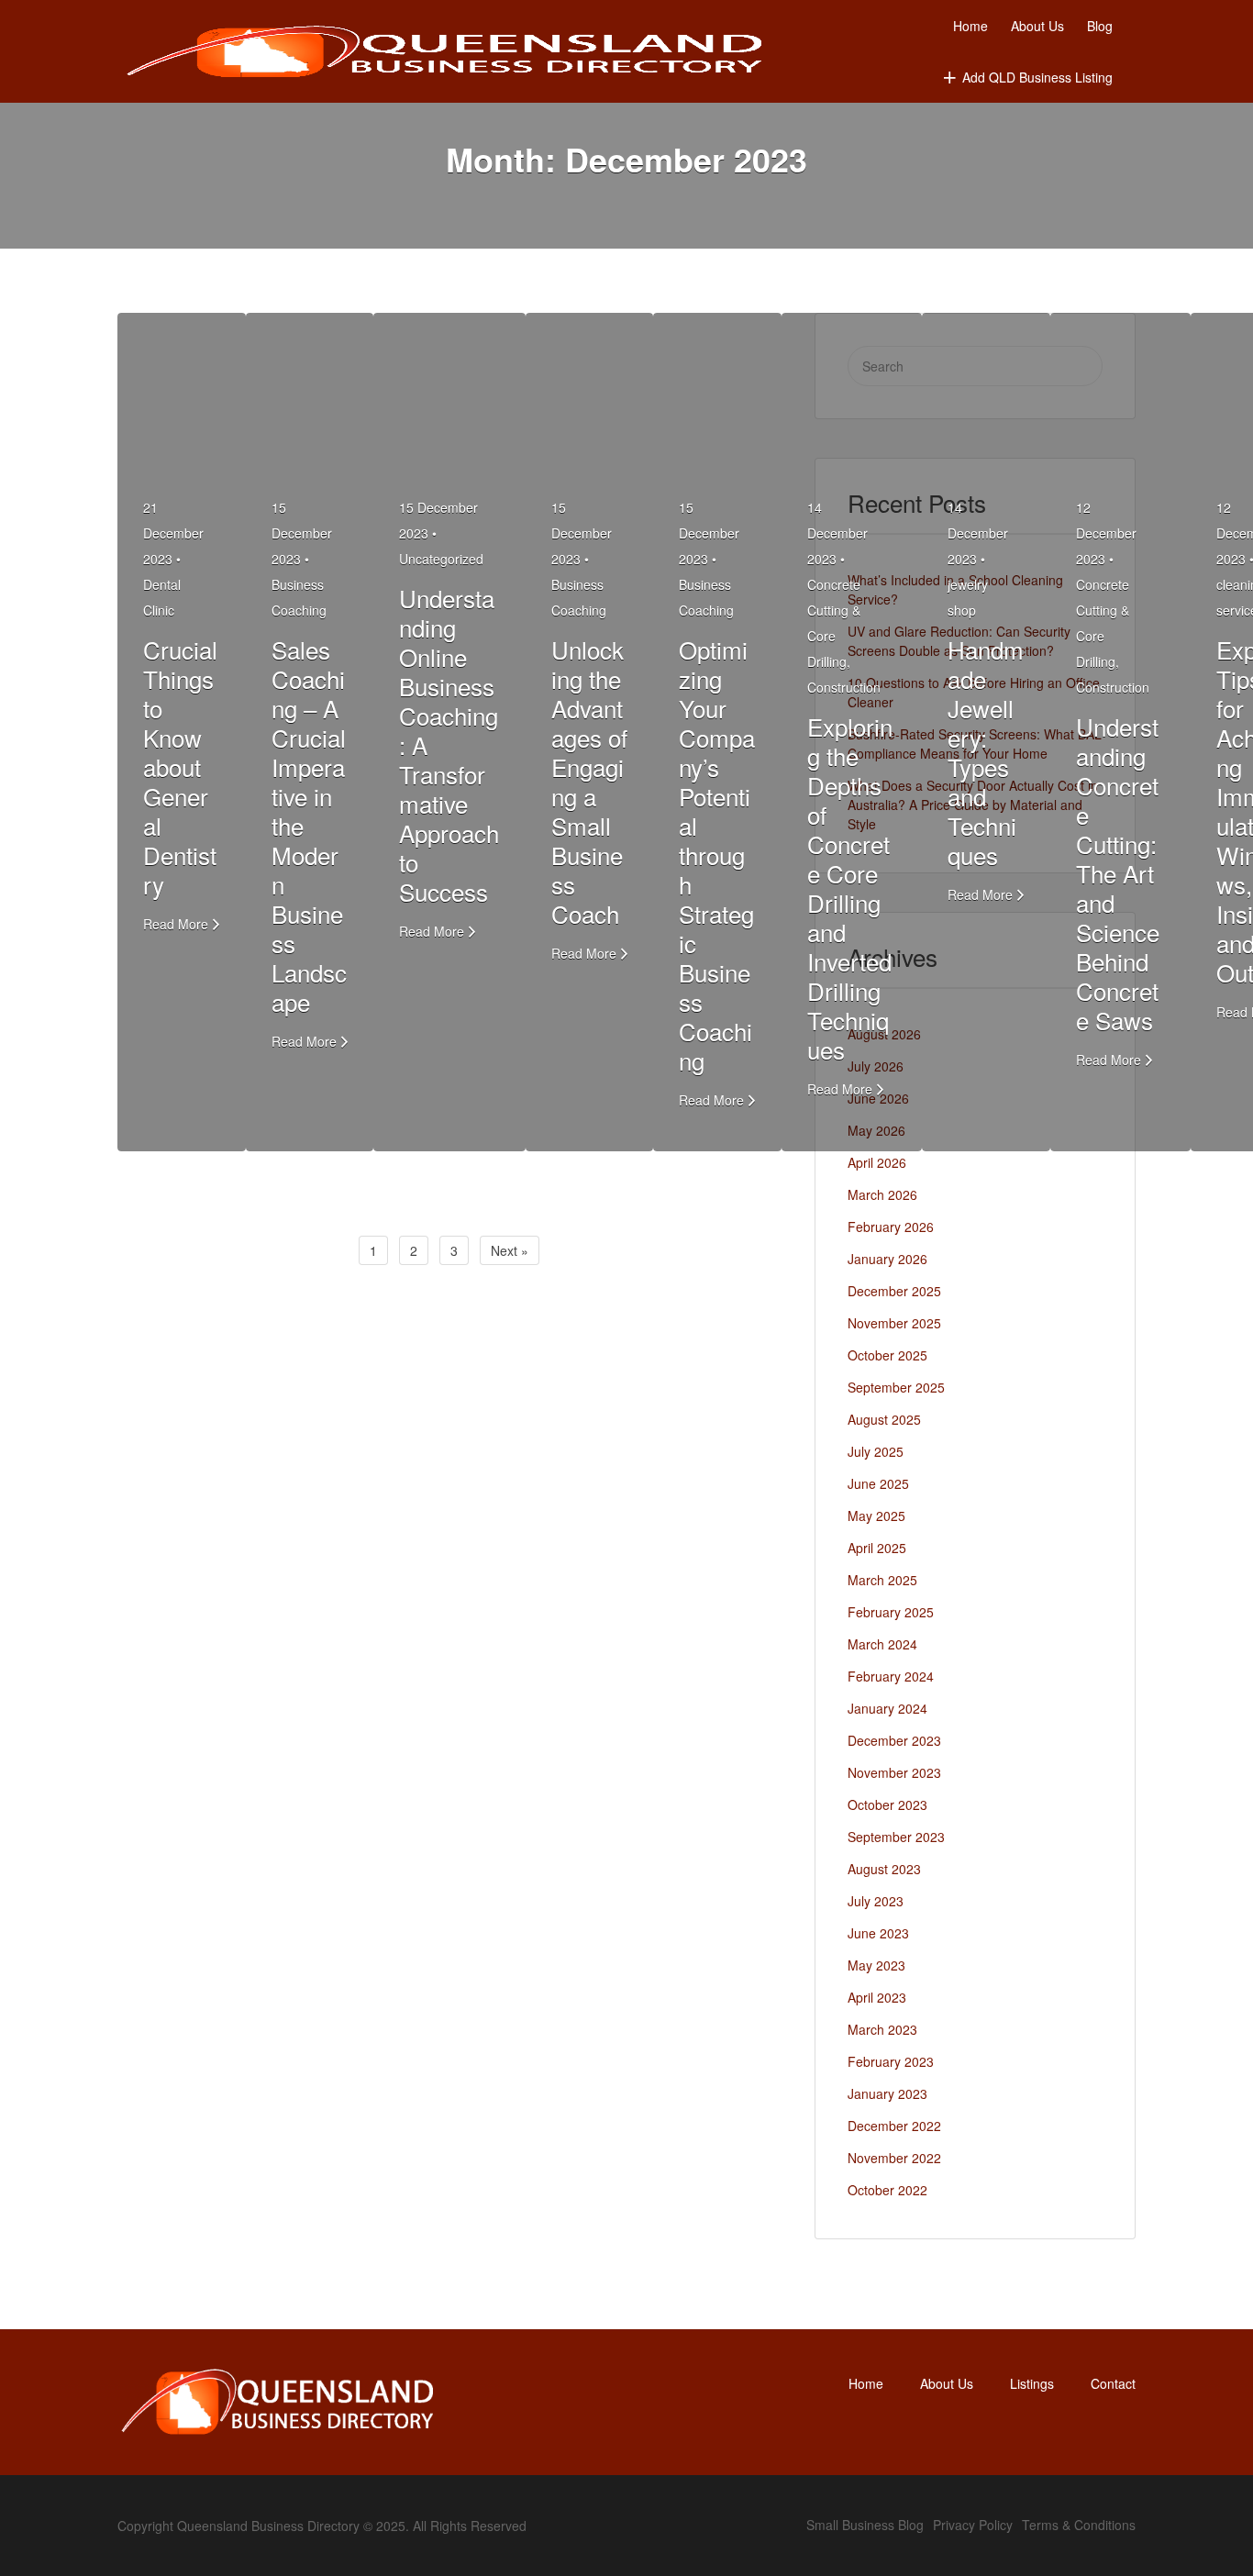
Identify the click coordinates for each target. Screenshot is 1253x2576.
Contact (1113, 2383)
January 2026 (887, 1259)
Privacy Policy (973, 2525)
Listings (1032, 2383)
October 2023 (887, 1804)
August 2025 (884, 1419)
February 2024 (891, 1676)
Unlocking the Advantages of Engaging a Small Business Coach (589, 781)
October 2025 (887, 1355)
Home (970, 26)
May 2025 (876, 1516)
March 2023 (882, 2029)
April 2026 (877, 1162)
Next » (510, 1250)
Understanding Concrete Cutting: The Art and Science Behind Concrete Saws (1118, 873)
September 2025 (896, 1387)
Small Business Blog (865, 2525)
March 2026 (882, 1194)
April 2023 (877, 1997)
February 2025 (891, 1612)
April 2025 (877, 1548)
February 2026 (891, 1227)
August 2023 (884, 1869)
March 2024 (882, 1644)
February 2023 (891, 2061)
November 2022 (894, 2158)
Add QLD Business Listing (1037, 77)
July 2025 (876, 1451)
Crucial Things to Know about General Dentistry (180, 766)
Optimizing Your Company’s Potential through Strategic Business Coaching (717, 855)
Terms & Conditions (1079, 2525)
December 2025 (894, 1291)
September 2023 (896, 1837)
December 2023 (894, 1740)
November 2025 (894, 1323)
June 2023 (878, 1933)
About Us (1037, 26)
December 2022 (894, 2126)
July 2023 (876, 1901)
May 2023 (876, 1965)
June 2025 (878, 1483)
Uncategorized (441, 559)
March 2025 (882, 1580)
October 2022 (887, 2190)
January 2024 (887, 1708)
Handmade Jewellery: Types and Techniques (986, 752)
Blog (1100, 26)
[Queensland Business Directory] (445, 52)
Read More (176, 924)
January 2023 (887, 2093)
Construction (844, 687)
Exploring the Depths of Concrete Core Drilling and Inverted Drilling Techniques (850, 888)
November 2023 (894, 1772)
